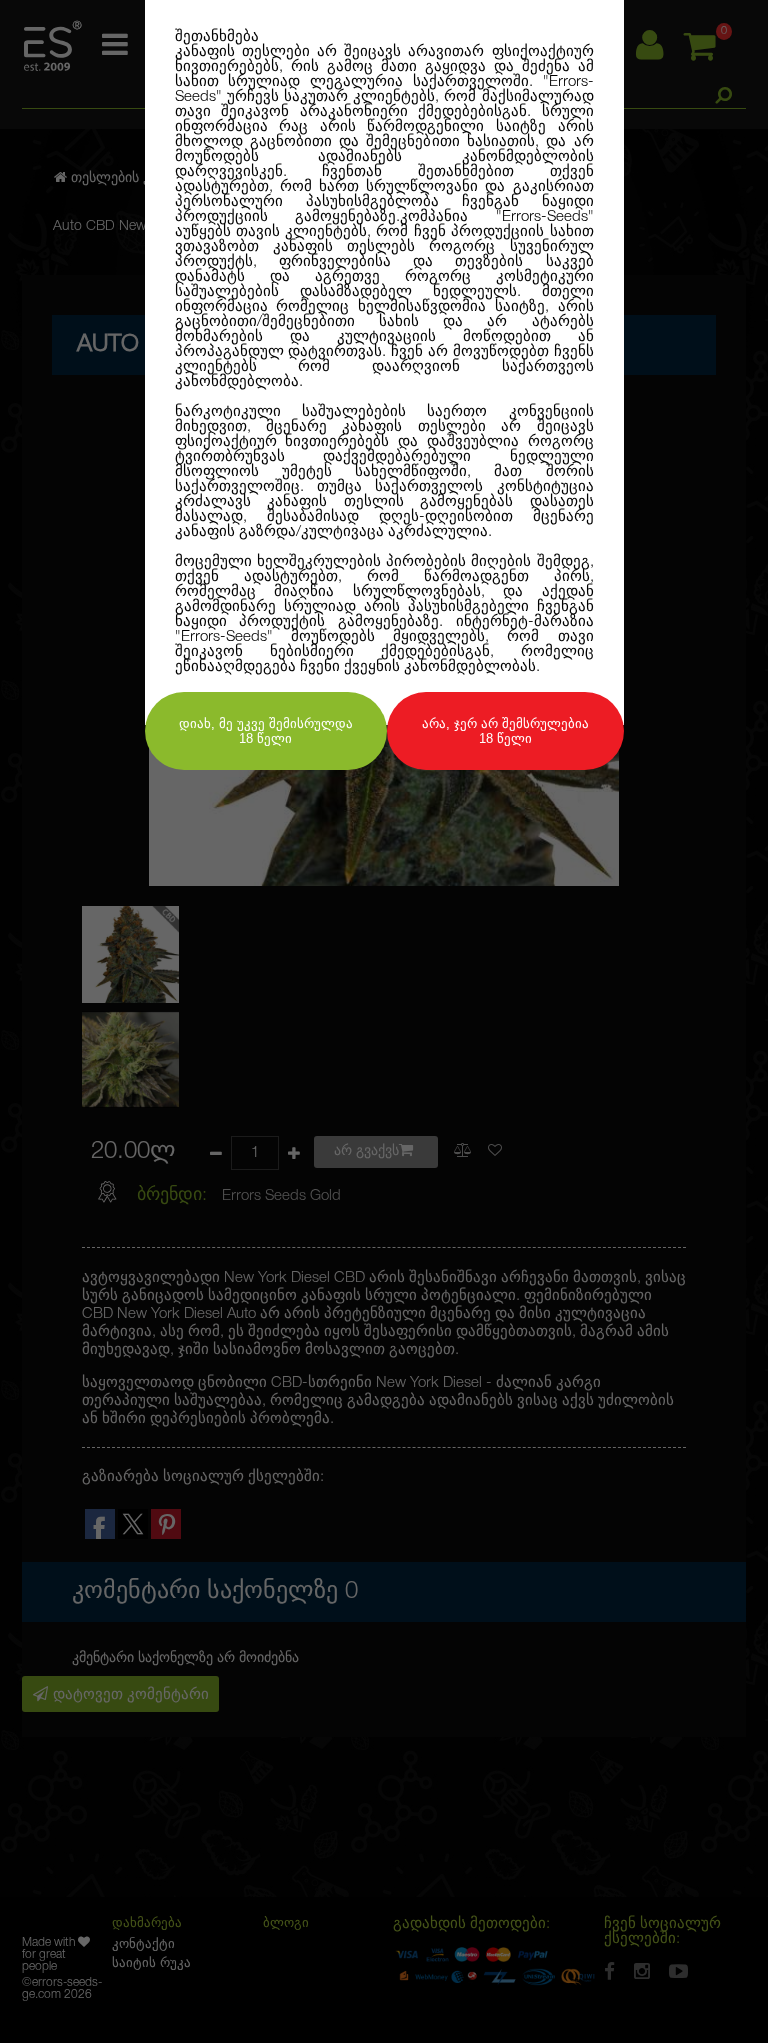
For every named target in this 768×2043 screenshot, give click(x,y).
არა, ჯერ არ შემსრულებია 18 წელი (505, 731)
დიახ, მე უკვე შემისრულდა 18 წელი (266, 731)
